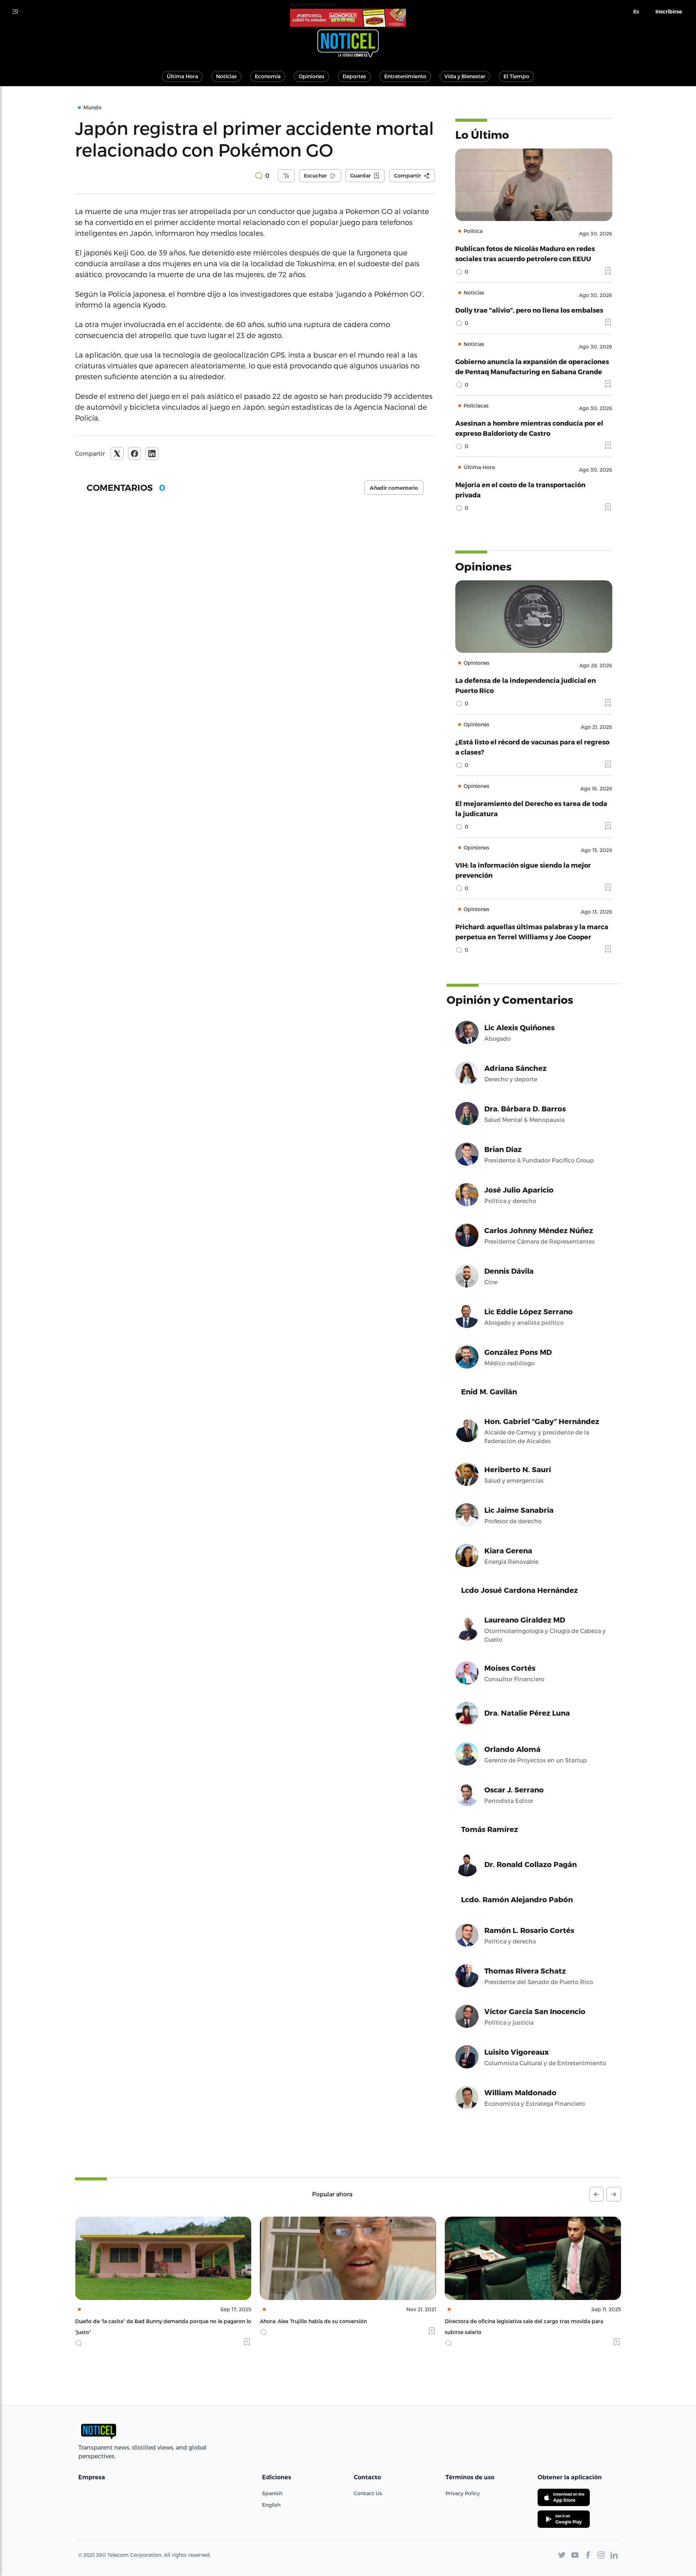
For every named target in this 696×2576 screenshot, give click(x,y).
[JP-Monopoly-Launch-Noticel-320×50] (348, 18)
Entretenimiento (405, 76)
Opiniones (312, 76)
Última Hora (182, 76)
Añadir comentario (394, 488)
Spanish (272, 2493)
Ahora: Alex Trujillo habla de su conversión (129, 2321)
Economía (268, 76)
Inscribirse (669, 12)
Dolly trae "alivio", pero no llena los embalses (529, 310)
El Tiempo (516, 76)
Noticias (226, 76)
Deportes (354, 76)
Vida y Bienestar (465, 76)
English (271, 2505)
